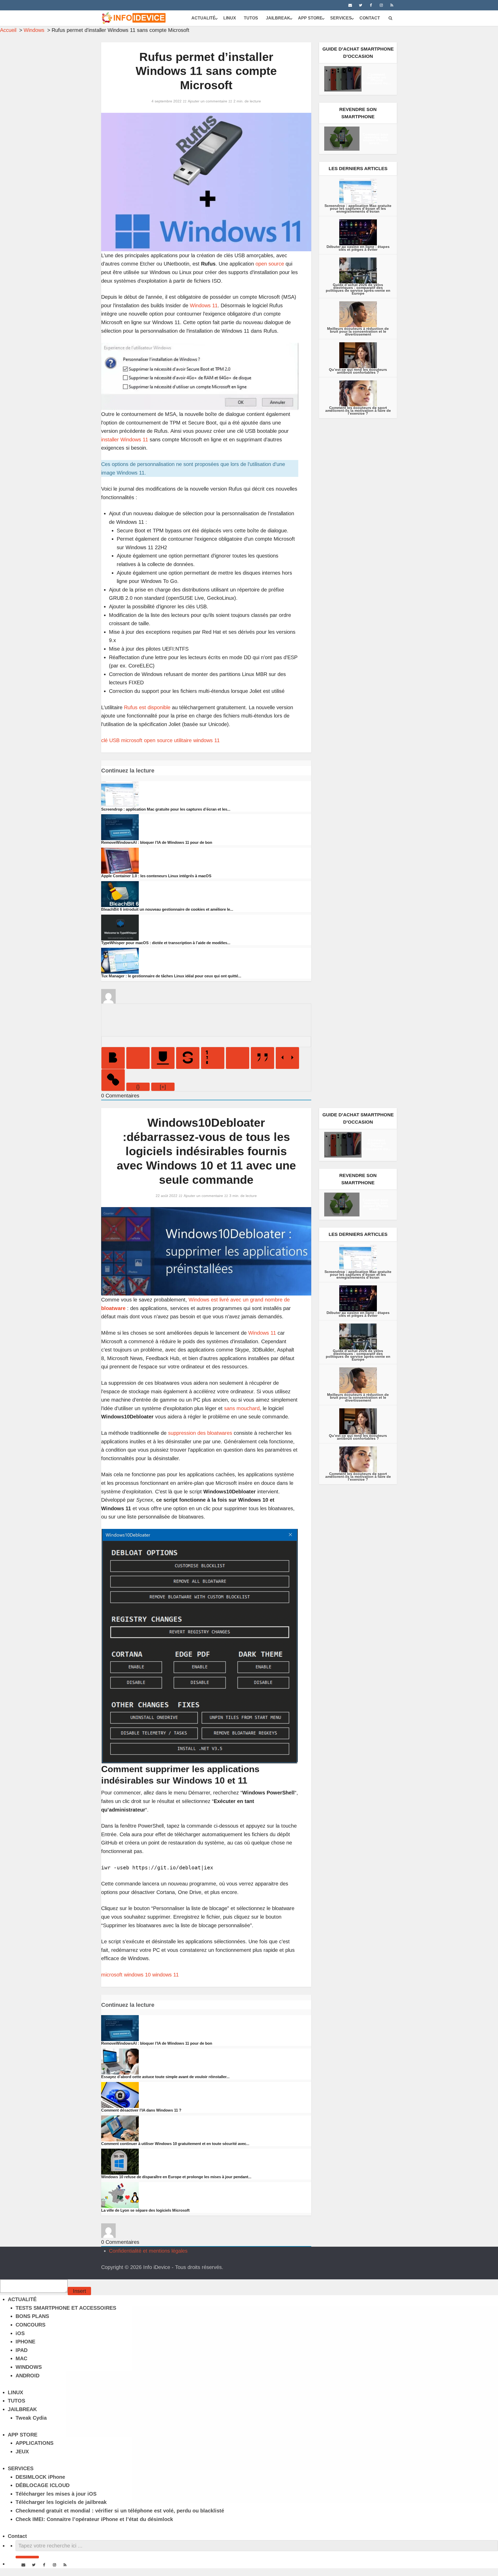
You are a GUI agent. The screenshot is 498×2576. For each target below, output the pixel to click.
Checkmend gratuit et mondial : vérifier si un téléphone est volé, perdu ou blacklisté (120, 2511)
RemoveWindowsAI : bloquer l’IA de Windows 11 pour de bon (157, 842)
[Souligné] (163, 1058)
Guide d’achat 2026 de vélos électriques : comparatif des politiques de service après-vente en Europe (358, 289)
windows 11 (206, 740)
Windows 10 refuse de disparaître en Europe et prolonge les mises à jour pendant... (176, 2177)
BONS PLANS (32, 2316)
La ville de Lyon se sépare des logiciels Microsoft (145, 2210)
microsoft (132, 740)
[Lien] (113, 1080)
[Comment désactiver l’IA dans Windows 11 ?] (120, 2094)
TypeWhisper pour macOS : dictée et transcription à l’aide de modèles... (166, 943)
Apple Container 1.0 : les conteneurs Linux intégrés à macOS (156, 876)
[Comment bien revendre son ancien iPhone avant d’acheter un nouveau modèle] (342, 139)
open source (270, 264)
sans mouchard (242, 1408)
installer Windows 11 (125, 440)
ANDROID (27, 2376)
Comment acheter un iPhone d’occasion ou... (377, 79)
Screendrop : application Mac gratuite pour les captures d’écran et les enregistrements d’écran (358, 208)
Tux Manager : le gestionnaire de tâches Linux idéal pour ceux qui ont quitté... (171, 976)
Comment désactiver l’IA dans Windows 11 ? (141, 2110)
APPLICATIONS (34, 2443)
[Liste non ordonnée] (238, 1058)
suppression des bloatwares (200, 1433)
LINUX (230, 18)
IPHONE (25, 2342)
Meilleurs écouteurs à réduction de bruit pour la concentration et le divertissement (358, 331)
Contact (370, 18)
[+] (163, 1087)
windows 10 (137, 1975)
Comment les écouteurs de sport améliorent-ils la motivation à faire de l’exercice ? (358, 410)
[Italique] (138, 1058)
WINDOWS (29, 2367)
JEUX (22, 2452)
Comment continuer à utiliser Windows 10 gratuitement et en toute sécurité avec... (175, 2144)
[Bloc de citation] (262, 1058)
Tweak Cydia (31, 2418)
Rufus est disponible (147, 707)
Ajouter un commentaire (208, 101)
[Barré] (188, 1058)
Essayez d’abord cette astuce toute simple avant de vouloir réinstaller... (165, 2077)
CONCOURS (30, 2325)
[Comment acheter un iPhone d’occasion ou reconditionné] (343, 79)
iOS (20, 2333)
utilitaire (183, 740)
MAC (21, 2358)
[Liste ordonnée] (213, 1058)
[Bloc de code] (287, 1058)
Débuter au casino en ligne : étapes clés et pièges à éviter (358, 248)
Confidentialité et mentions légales (148, 2251)
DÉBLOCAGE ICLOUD (43, 2485)
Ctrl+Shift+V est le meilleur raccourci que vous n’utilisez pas (69, 2251)
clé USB (110, 740)
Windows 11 (204, 305)
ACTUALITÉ (203, 18)
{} (138, 1087)
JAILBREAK (278, 18)
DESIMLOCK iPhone (40, 2477)
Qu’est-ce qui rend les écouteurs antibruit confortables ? (358, 371)
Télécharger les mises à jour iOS (56, 2494)
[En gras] (113, 1058)
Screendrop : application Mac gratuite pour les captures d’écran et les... (166, 809)
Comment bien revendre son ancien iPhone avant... (375, 139)
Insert (79, 2291)
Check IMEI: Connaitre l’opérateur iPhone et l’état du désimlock (94, 2519)
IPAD (22, 2350)
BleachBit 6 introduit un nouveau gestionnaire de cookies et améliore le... (167, 909)
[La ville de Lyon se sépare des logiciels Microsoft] (120, 2195)
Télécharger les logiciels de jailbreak (61, 2502)
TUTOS (251, 18)
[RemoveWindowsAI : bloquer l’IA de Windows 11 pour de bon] (120, 827)
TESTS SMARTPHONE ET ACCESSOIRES (66, 2308)
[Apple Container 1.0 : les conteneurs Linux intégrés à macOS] (120, 860)
